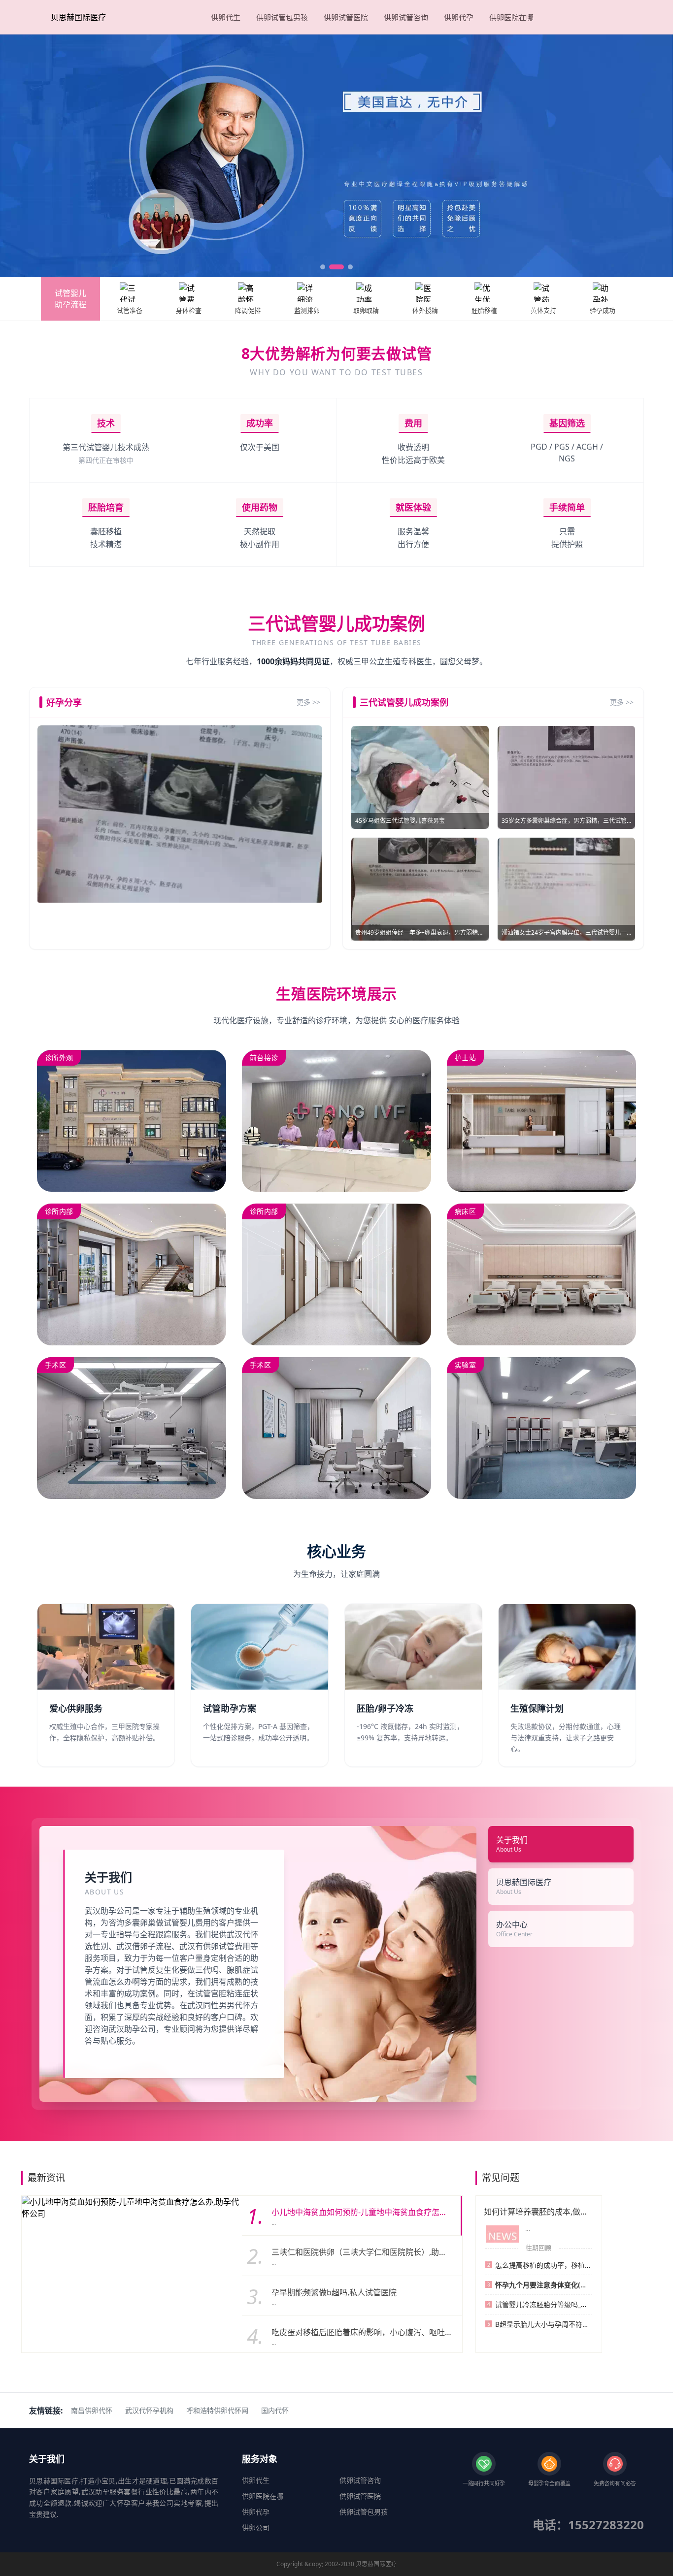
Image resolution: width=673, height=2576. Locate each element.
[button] (323, 267)
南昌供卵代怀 (92, 2410)
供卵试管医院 (346, 17)
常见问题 (501, 2178)
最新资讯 (46, 2178)
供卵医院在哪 (511, 17)
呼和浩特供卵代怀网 (217, 2410)
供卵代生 (226, 17)
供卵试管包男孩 (282, 17)
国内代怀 (275, 2410)
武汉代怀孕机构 (149, 2410)
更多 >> (308, 702)
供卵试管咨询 (406, 17)
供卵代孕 (459, 17)
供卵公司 (256, 2527)
